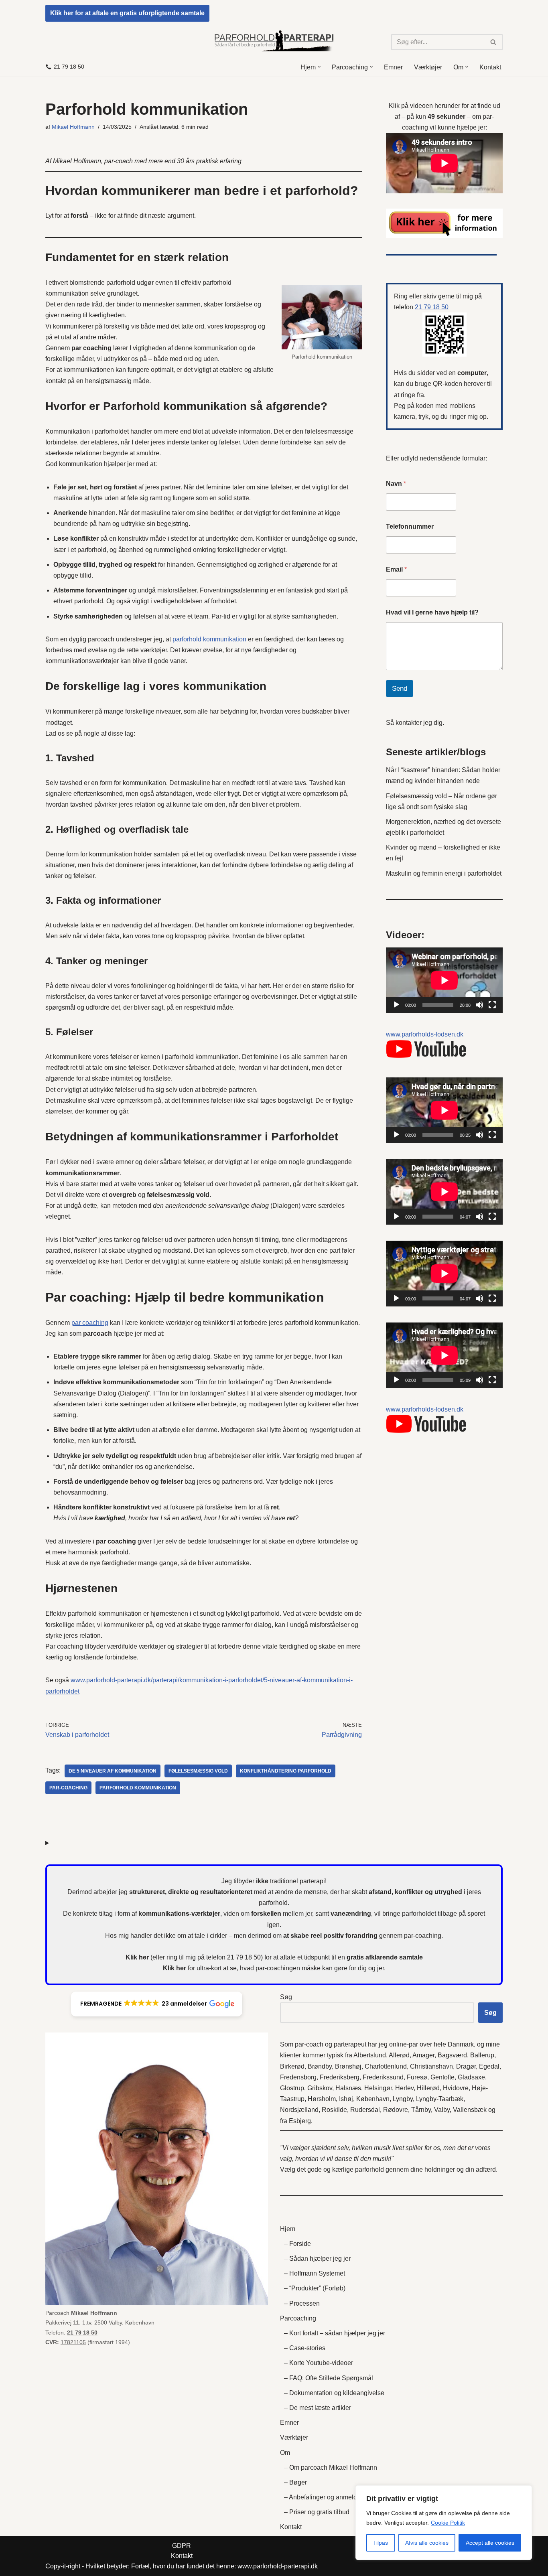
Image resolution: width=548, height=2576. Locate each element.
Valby (442, 2110)
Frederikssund (383, 2077)
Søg (286, 1997)
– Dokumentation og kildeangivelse (334, 2393)
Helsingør (378, 2088)
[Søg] (494, 42)
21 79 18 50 (69, 67)
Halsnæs (348, 2088)
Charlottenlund (386, 2066)
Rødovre (396, 2110)
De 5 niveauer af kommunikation (113, 1771)
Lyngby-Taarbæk (440, 2099)
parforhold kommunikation (209, 639)
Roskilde (334, 2110)
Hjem (288, 2229)
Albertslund (370, 2055)
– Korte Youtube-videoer (319, 2363)
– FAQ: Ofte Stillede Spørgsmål (329, 2378)
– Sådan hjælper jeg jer (317, 2259)
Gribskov (320, 2088)
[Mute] (479, 1005)
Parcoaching (298, 2318)
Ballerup (482, 2055)
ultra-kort (209, 1968)
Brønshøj (348, 2066)
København (373, 2099)
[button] (319, 67)
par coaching (90, 1323)
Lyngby (403, 2099)
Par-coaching (68, 1788)
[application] (444, 980)
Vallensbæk (470, 2110)
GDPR (182, 2546)
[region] (444, 2523)
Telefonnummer (410, 526)
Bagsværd (452, 2055)
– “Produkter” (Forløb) (315, 2288)
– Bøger (295, 2482)
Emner (393, 67)
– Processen (302, 2303)
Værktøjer (428, 67)
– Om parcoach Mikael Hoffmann (331, 2467)
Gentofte (442, 2077)
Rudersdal (365, 2110)
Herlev (404, 2088)
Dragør (466, 2066)
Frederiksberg (340, 2077)
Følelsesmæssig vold (198, 1771)
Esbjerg (300, 2121)
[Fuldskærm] (492, 1005)
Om (285, 2453)
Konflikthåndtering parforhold (286, 1771)
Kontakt (490, 67)
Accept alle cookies (490, 2543)
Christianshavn (431, 2066)
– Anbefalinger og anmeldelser (328, 2497)
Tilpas (381, 2543)
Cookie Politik (448, 2523)
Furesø (417, 2077)
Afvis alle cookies (427, 2543)
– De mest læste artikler (318, 2408)
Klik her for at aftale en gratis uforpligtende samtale (127, 13)
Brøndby (320, 2066)
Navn (396, 484)
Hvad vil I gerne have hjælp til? (432, 612)
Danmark (461, 2044)
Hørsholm (322, 2099)
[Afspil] (396, 1005)
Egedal (489, 2066)
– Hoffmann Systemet (315, 2273)
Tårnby (421, 2110)
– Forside (297, 2244)
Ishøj (346, 2099)
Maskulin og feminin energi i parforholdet (444, 873)
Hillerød (428, 2088)
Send (400, 689)
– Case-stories (305, 2348)
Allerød (399, 2055)
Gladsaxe (471, 2077)
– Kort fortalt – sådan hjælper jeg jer (335, 2333)
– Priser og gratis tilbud (317, 2512)
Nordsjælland (299, 2110)
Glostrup (292, 2088)
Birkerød (292, 2066)
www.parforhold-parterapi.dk (278, 2566)
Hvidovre (456, 2088)
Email (396, 569)
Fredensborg (298, 2077)
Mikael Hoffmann (73, 127)
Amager (423, 2055)
